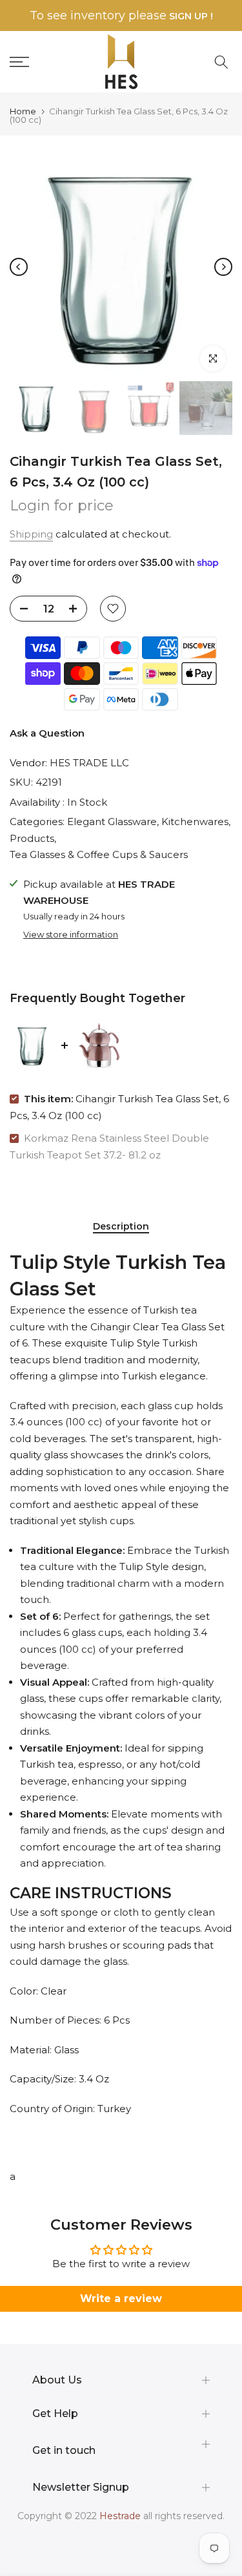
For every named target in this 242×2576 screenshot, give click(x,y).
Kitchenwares (195, 822)
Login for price (62, 506)
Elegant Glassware (112, 822)
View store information (71, 934)
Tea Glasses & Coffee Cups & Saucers (99, 854)
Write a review (121, 2299)
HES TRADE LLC (89, 763)
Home (23, 111)
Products (32, 838)
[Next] (223, 267)
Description (121, 1227)
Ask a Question (47, 733)
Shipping (31, 534)
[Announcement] (121, 16)
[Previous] (19, 267)
